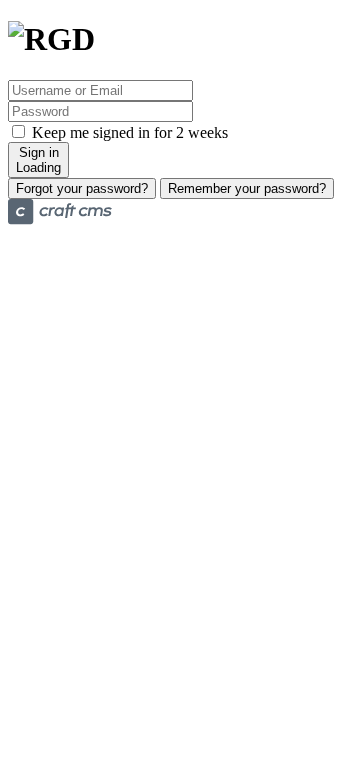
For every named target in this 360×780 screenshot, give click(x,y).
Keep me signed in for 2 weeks (128, 132)
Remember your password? (247, 188)
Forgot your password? (82, 188)
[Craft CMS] (60, 219)
